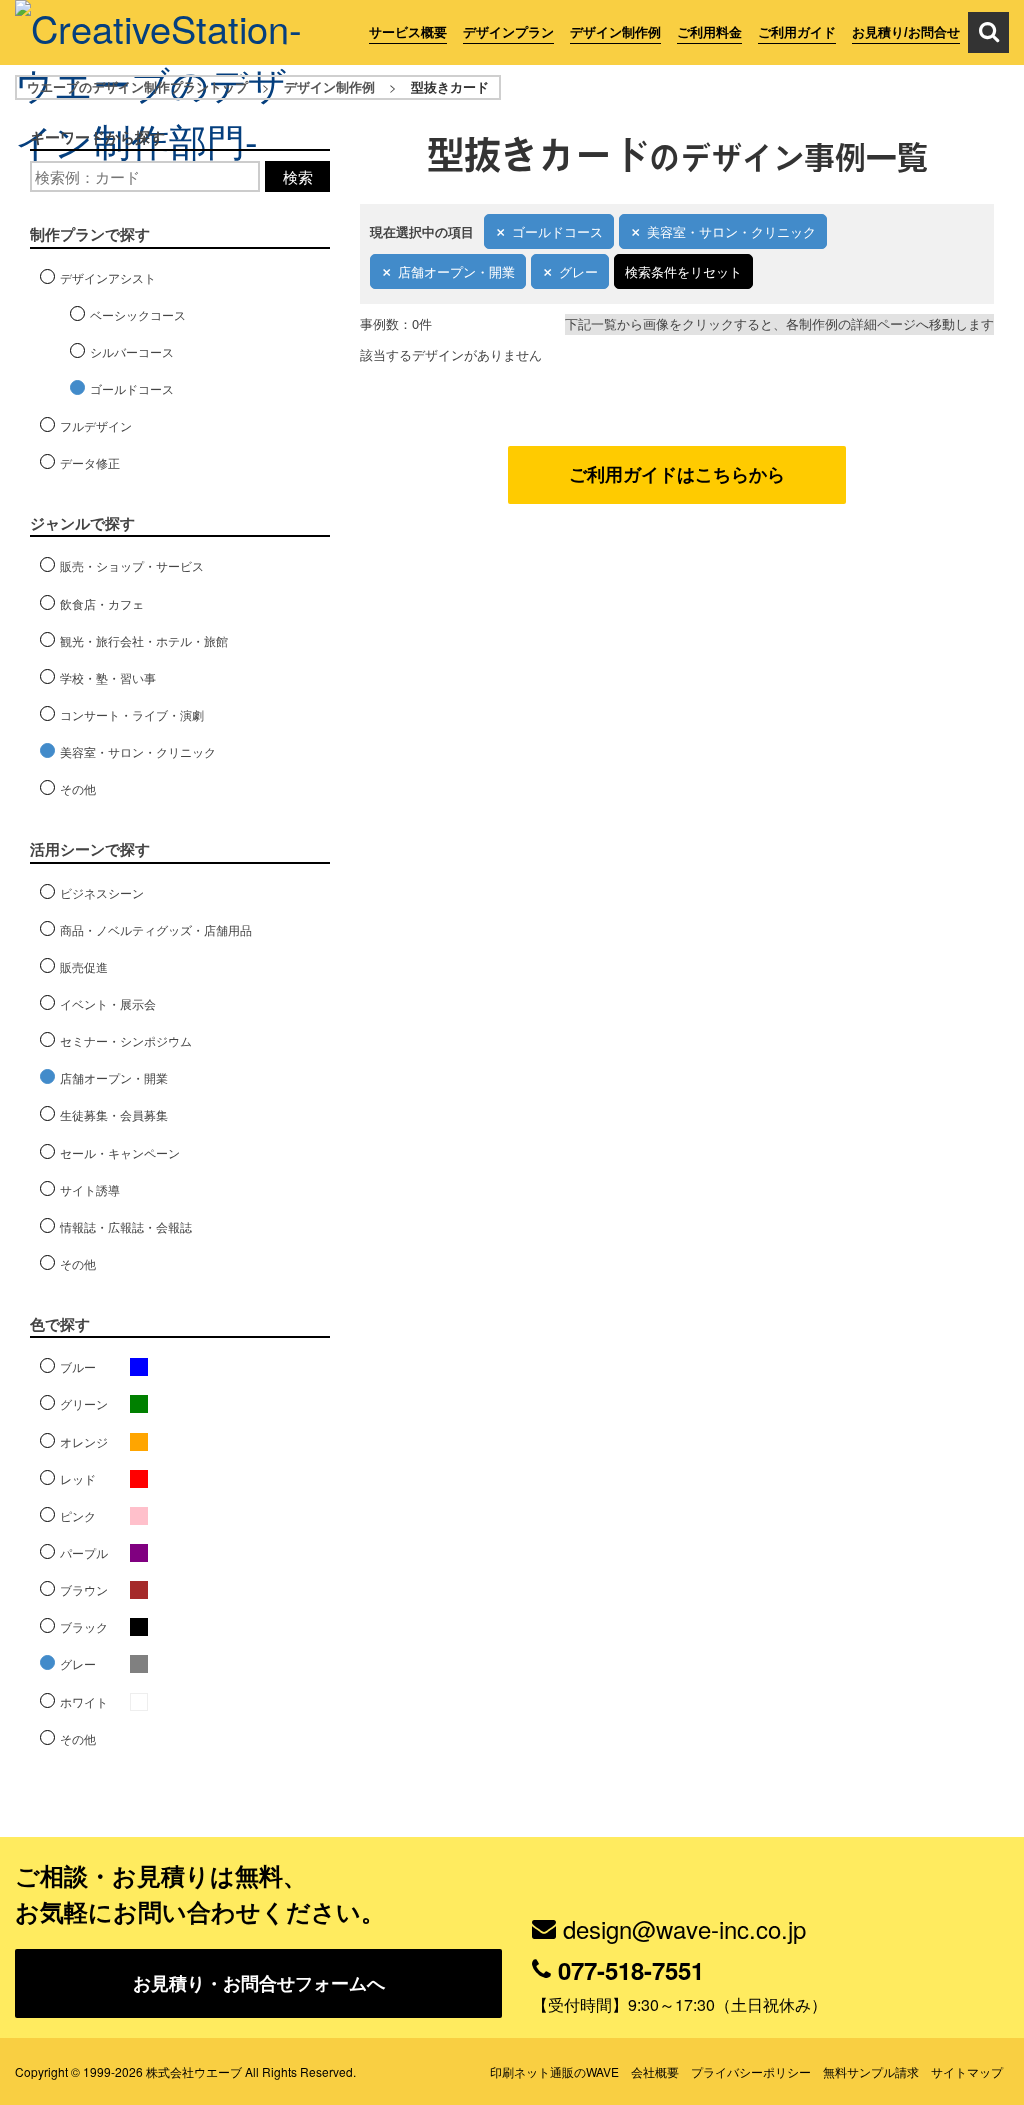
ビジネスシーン (102, 892)
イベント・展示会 (108, 1003)
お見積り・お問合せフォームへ (259, 1983)
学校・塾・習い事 (108, 677)
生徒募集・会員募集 (114, 1114)
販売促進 (84, 966)
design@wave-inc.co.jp (684, 1928)
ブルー (78, 1366)
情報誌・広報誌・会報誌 (126, 1226)
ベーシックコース (138, 314)
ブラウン (84, 1589)
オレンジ (84, 1441)
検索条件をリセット (683, 271)
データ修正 (90, 462)
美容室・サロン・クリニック (731, 231)
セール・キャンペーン (120, 1152)
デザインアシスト (108, 277)
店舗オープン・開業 (456, 271)
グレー (578, 271)
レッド (78, 1478)
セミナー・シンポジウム (126, 1040)
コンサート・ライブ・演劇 (132, 714)
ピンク (78, 1515)
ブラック (84, 1626)
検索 (298, 176)
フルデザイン (96, 425)
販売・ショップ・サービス (132, 565)
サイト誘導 (90, 1189)
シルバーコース (132, 351)
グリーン (84, 1403)
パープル (84, 1552)
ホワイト (84, 1701)
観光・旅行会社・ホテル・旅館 (144, 640)
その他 (78, 788)
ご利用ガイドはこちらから (677, 474)
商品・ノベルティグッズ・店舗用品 (156, 929)
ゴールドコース (557, 231)
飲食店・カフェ (102, 603)
